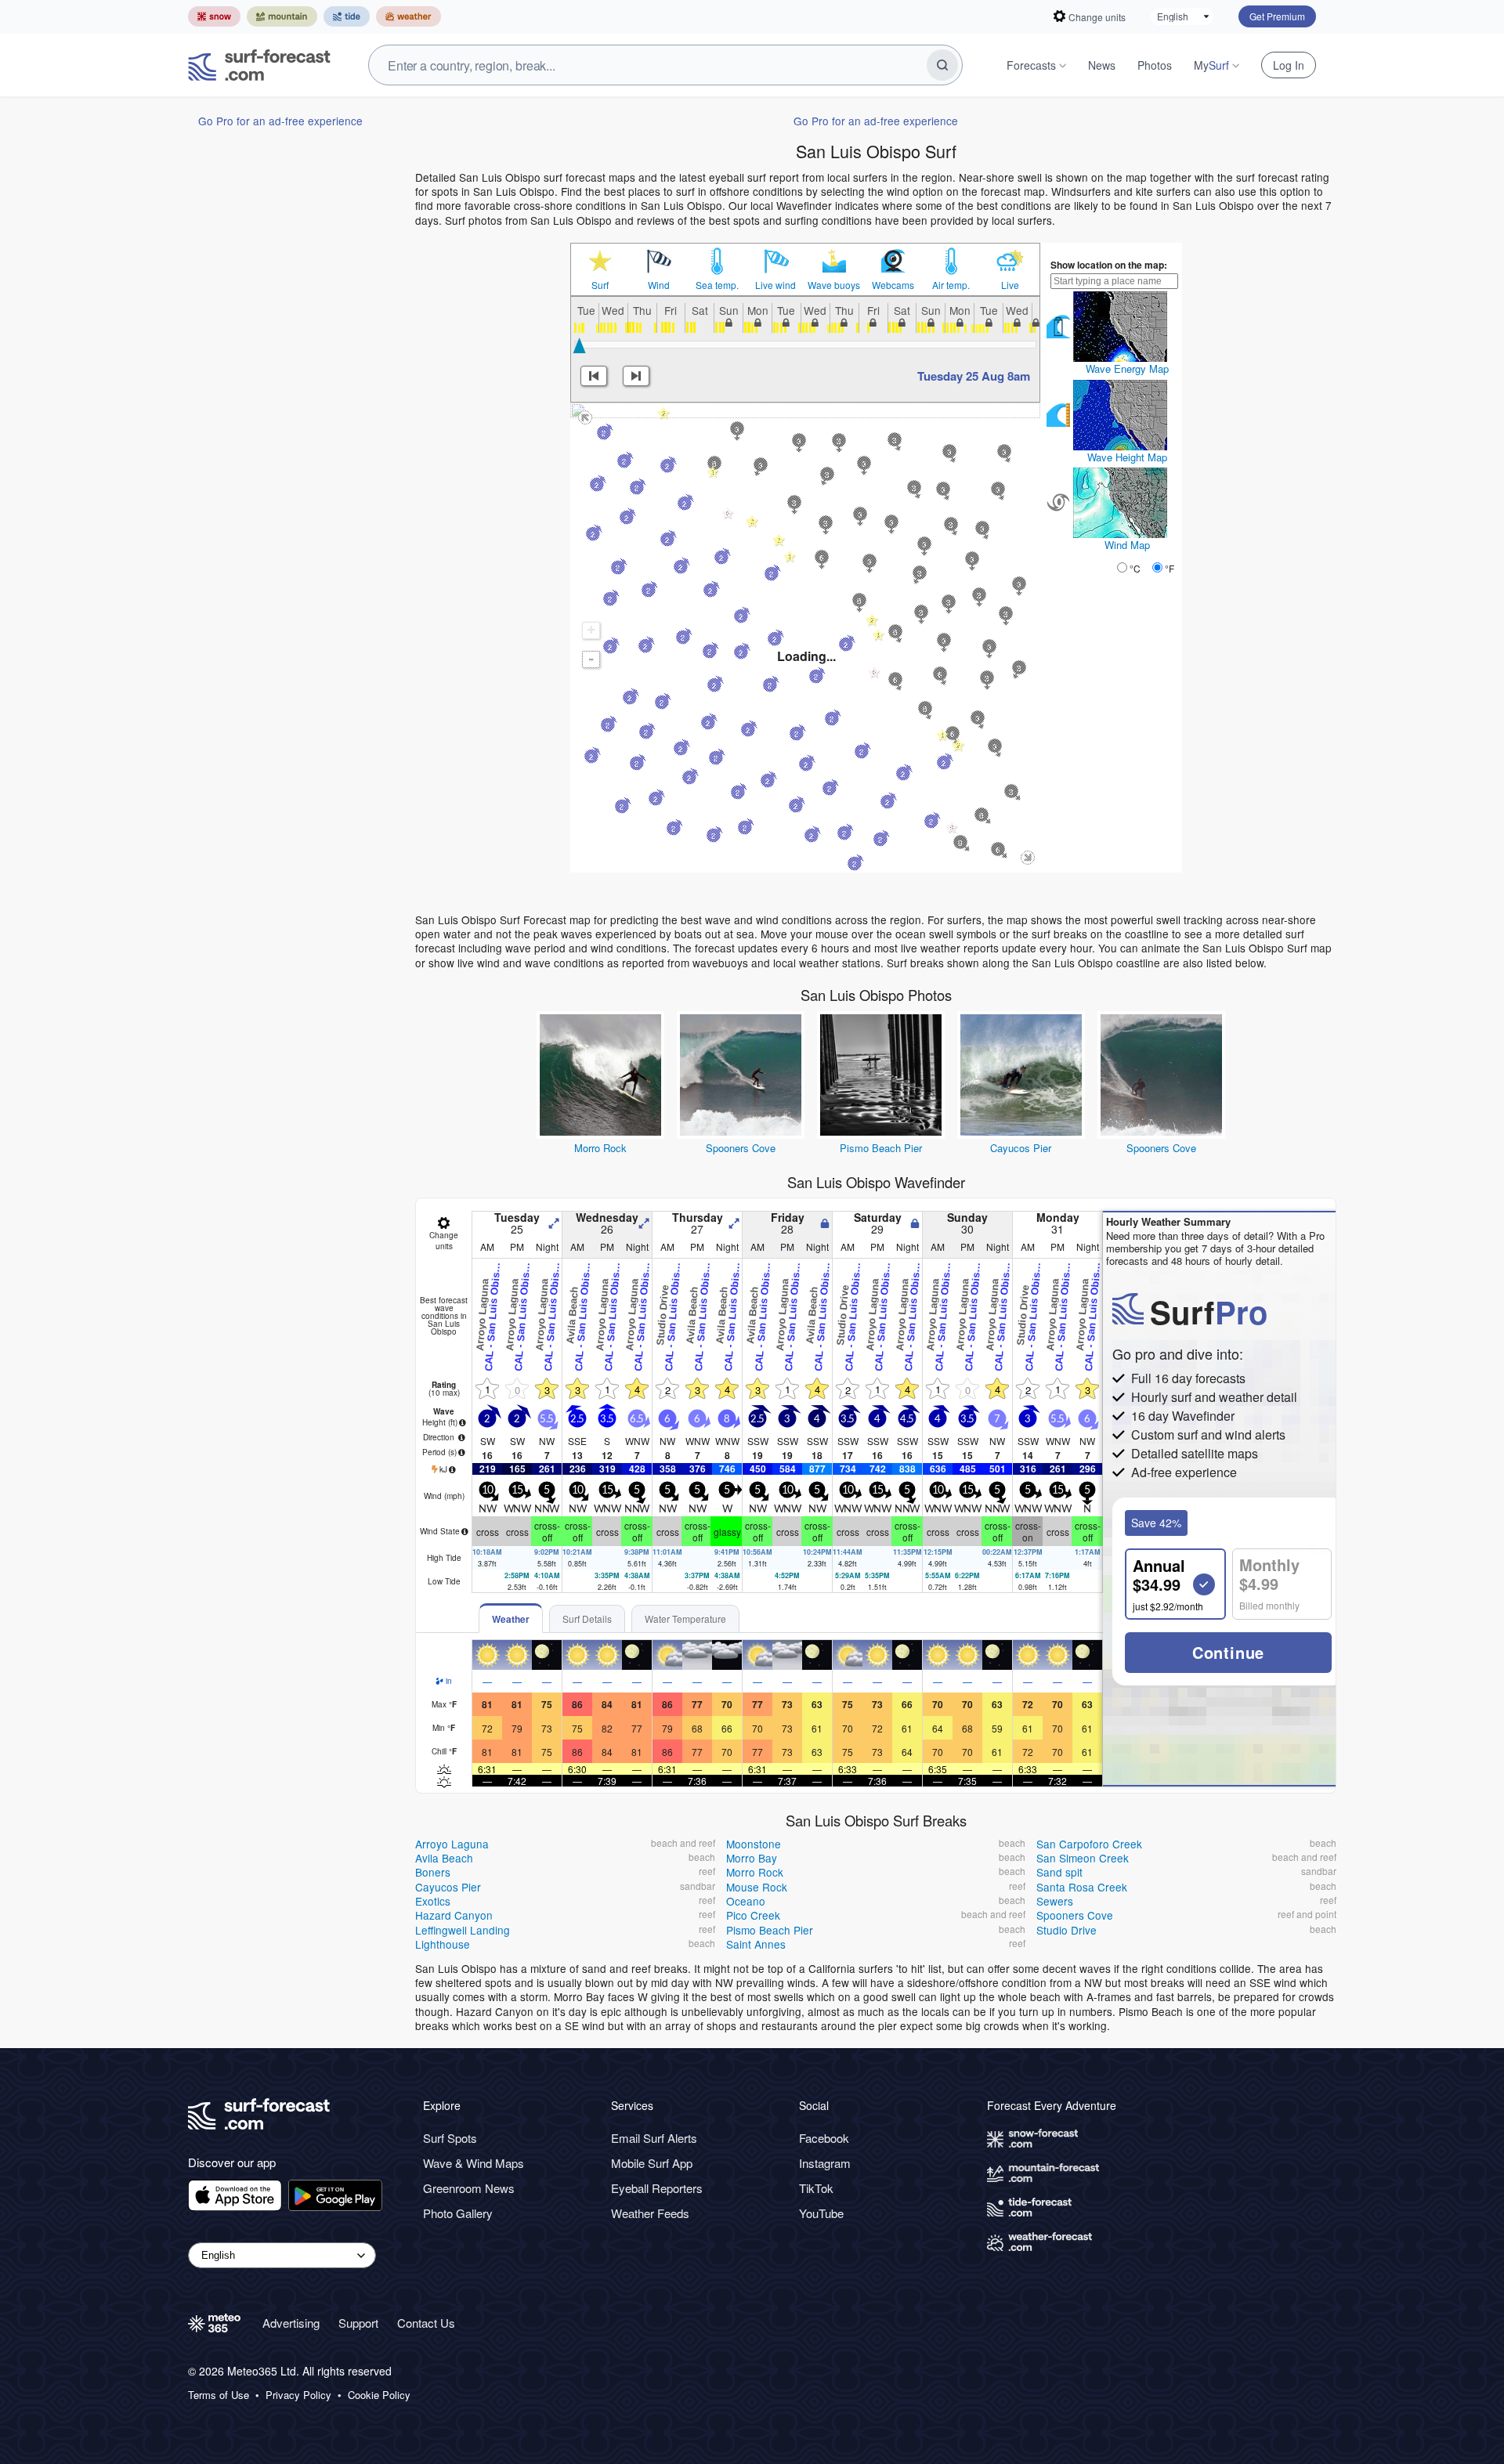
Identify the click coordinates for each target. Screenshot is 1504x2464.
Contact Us (426, 2323)
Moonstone (754, 1844)
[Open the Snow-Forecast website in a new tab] (214, 16)
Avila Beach (444, 1858)
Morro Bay (752, 1858)
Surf (600, 285)
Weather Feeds (650, 2213)
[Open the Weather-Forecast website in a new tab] (409, 16)
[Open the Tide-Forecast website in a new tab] (347, 16)
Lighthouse (443, 1944)
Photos (1155, 65)
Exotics (433, 1901)
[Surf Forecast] (259, 65)
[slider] (579, 345)
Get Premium (1277, 16)
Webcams (893, 285)
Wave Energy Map (1127, 369)
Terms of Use (219, 2395)
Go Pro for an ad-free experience (280, 121)
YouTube (821, 2213)
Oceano (746, 1901)
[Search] (942, 65)
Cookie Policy (379, 2395)
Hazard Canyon (454, 1915)
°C (1135, 568)
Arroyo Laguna (452, 1844)
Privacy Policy (298, 2395)
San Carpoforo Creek (1089, 1844)
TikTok (816, 2188)
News (1102, 65)
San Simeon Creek (1083, 1858)
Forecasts (1031, 65)
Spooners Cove (741, 1148)
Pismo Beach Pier (881, 1148)
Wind (659, 285)
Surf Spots (450, 2138)
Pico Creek (753, 1915)
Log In (1289, 65)
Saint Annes (756, 1944)
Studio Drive (1067, 1930)
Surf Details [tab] (587, 1619)
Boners (433, 1872)
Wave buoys (834, 285)
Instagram (825, 2163)
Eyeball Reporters (657, 2188)
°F (1170, 568)
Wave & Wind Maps (474, 2163)
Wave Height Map (1127, 457)
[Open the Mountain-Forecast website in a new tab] (282, 16)
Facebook (824, 2138)
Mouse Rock (757, 1887)
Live (1010, 285)
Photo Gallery (458, 2213)
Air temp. (951, 285)
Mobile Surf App (652, 2163)
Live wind (775, 285)
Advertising (291, 2323)
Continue (1228, 1652)
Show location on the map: (1109, 265)
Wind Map (1127, 545)
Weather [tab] (511, 1619)
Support (358, 2323)
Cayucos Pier (1021, 1148)
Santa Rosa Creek (1082, 1887)
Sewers (1055, 1901)
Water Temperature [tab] (685, 1619)
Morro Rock (600, 1148)
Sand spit (1059, 1872)
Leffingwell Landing (463, 1930)
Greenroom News (469, 2188)
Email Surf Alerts (654, 2138)
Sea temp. (717, 285)
